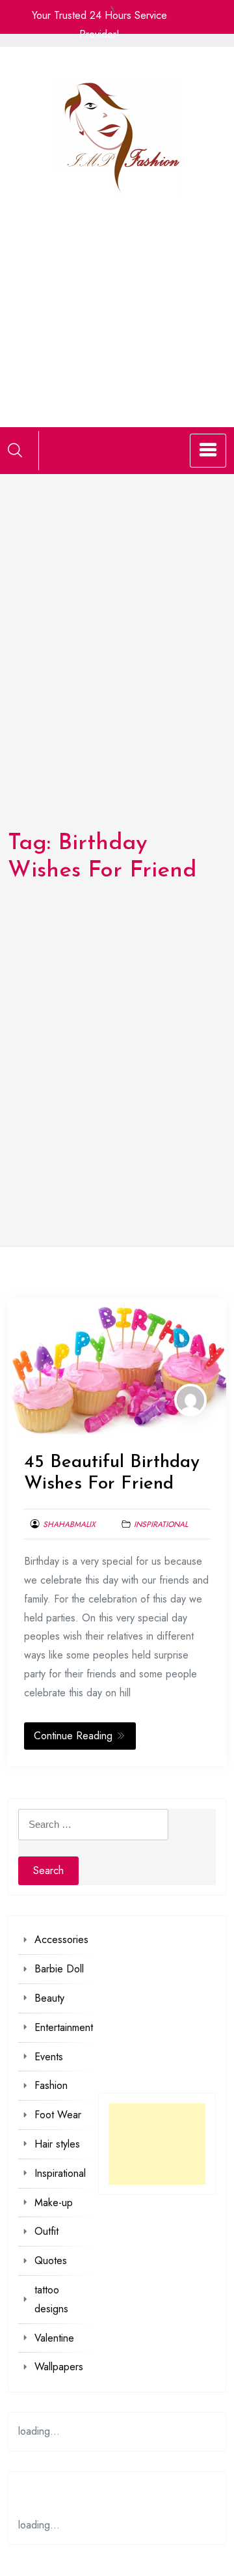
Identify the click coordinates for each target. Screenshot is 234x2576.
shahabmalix (69, 1524)
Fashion (51, 2085)
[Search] (15, 450)
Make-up (54, 2203)
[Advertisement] (117, 295)
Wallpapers (59, 2367)
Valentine (54, 2338)
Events (49, 2057)
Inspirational (161, 1524)
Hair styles (57, 2144)
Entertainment (64, 2027)
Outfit (46, 2231)
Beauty (49, 1998)
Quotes (51, 2261)
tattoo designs (51, 2299)
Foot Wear (58, 2115)
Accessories (61, 1939)
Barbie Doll (59, 1969)
